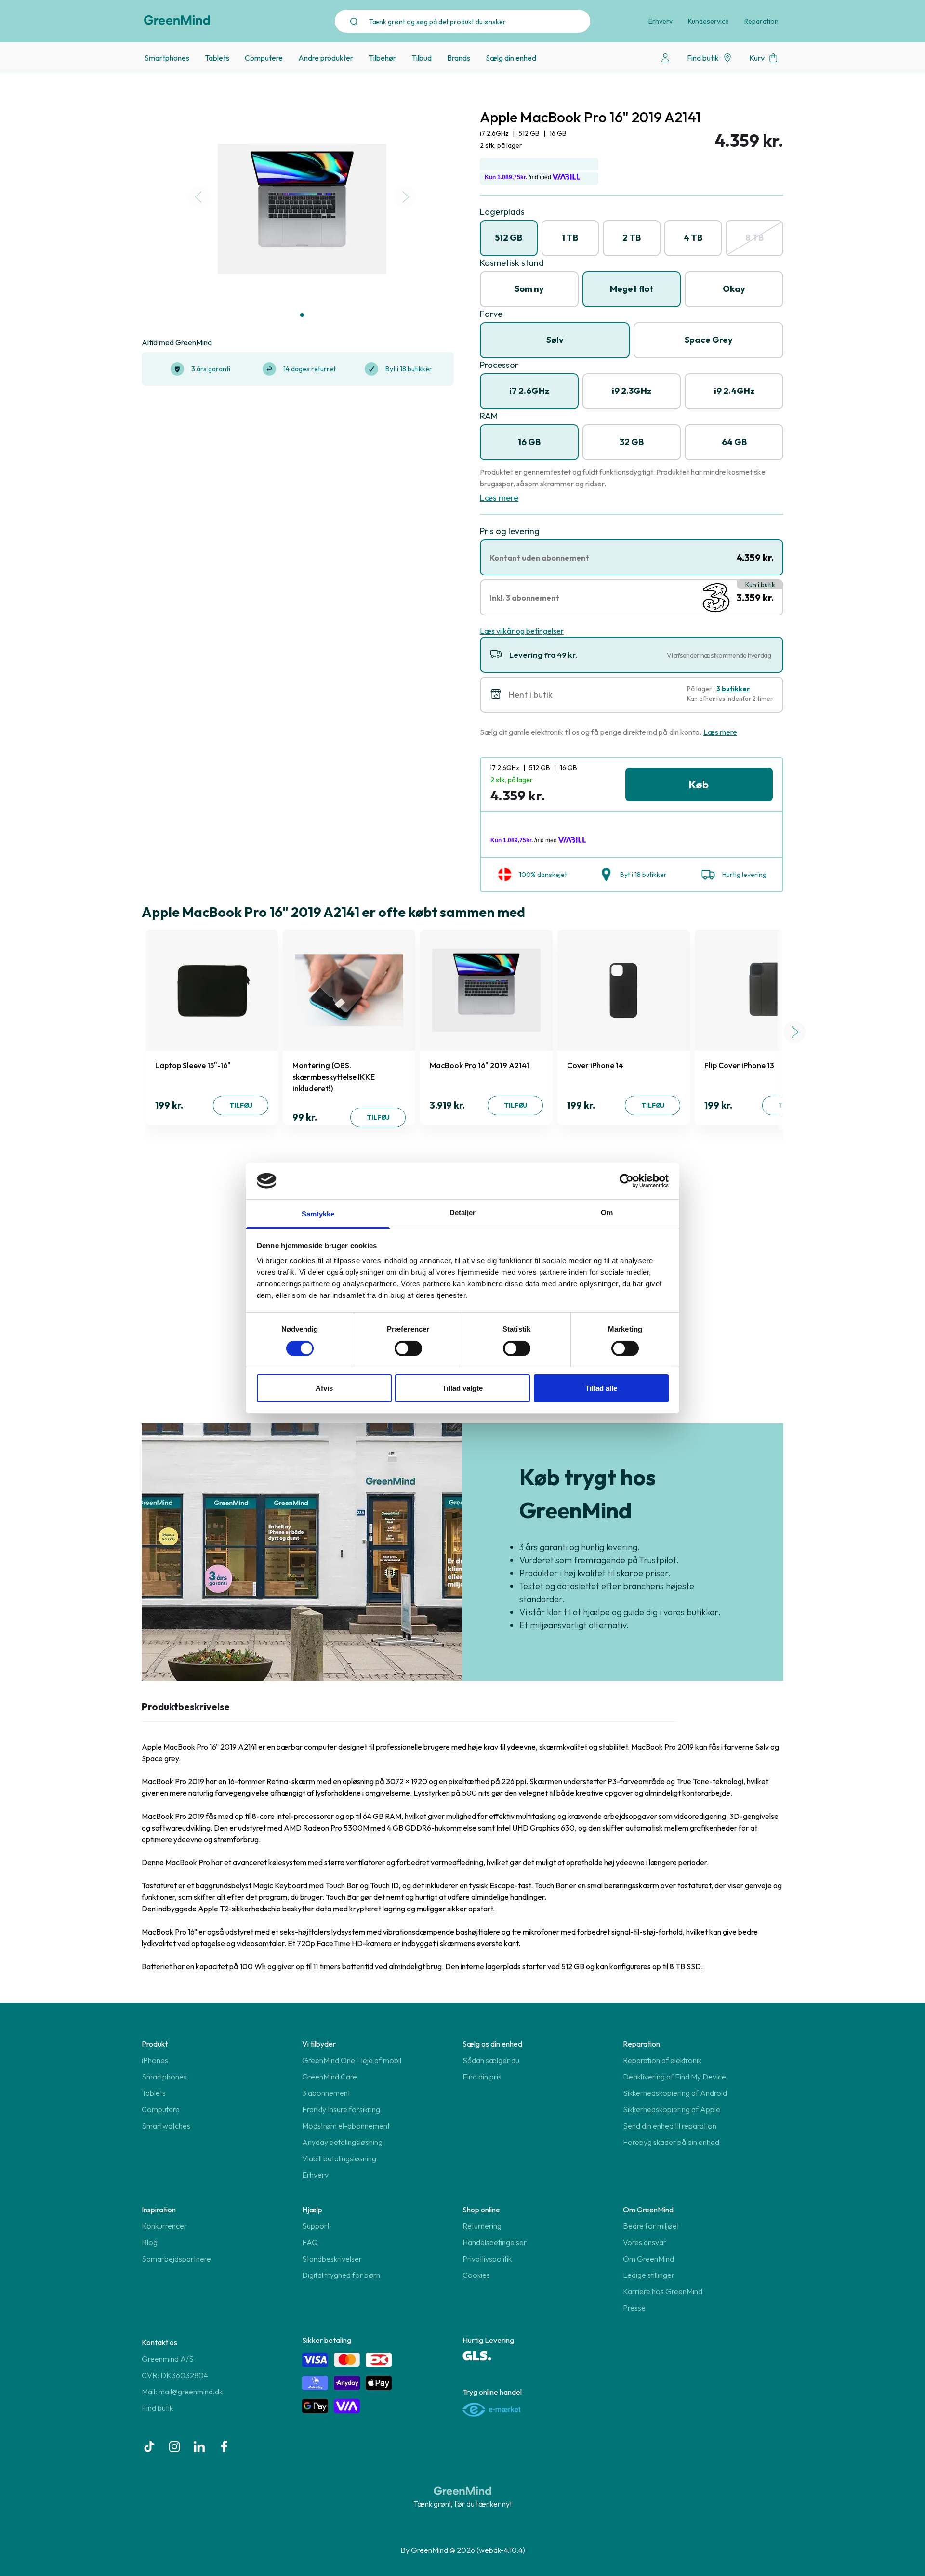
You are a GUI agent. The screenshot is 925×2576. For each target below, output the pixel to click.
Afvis (324, 1388)
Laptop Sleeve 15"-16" (193, 1065)
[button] (302, 315)
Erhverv (661, 21)
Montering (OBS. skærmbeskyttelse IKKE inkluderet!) (334, 1077)
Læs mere (499, 498)
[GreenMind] (177, 20)
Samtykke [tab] (318, 1214)
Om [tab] (607, 1212)
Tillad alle (601, 1388)
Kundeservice (708, 21)
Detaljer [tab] (463, 1212)
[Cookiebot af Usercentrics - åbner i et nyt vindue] (627, 1181)
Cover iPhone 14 (595, 1065)
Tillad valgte (462, 1388)
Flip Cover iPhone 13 (739, 1065)
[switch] (408, 1348)
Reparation (761, 21)
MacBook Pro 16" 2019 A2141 (479, 1065)
